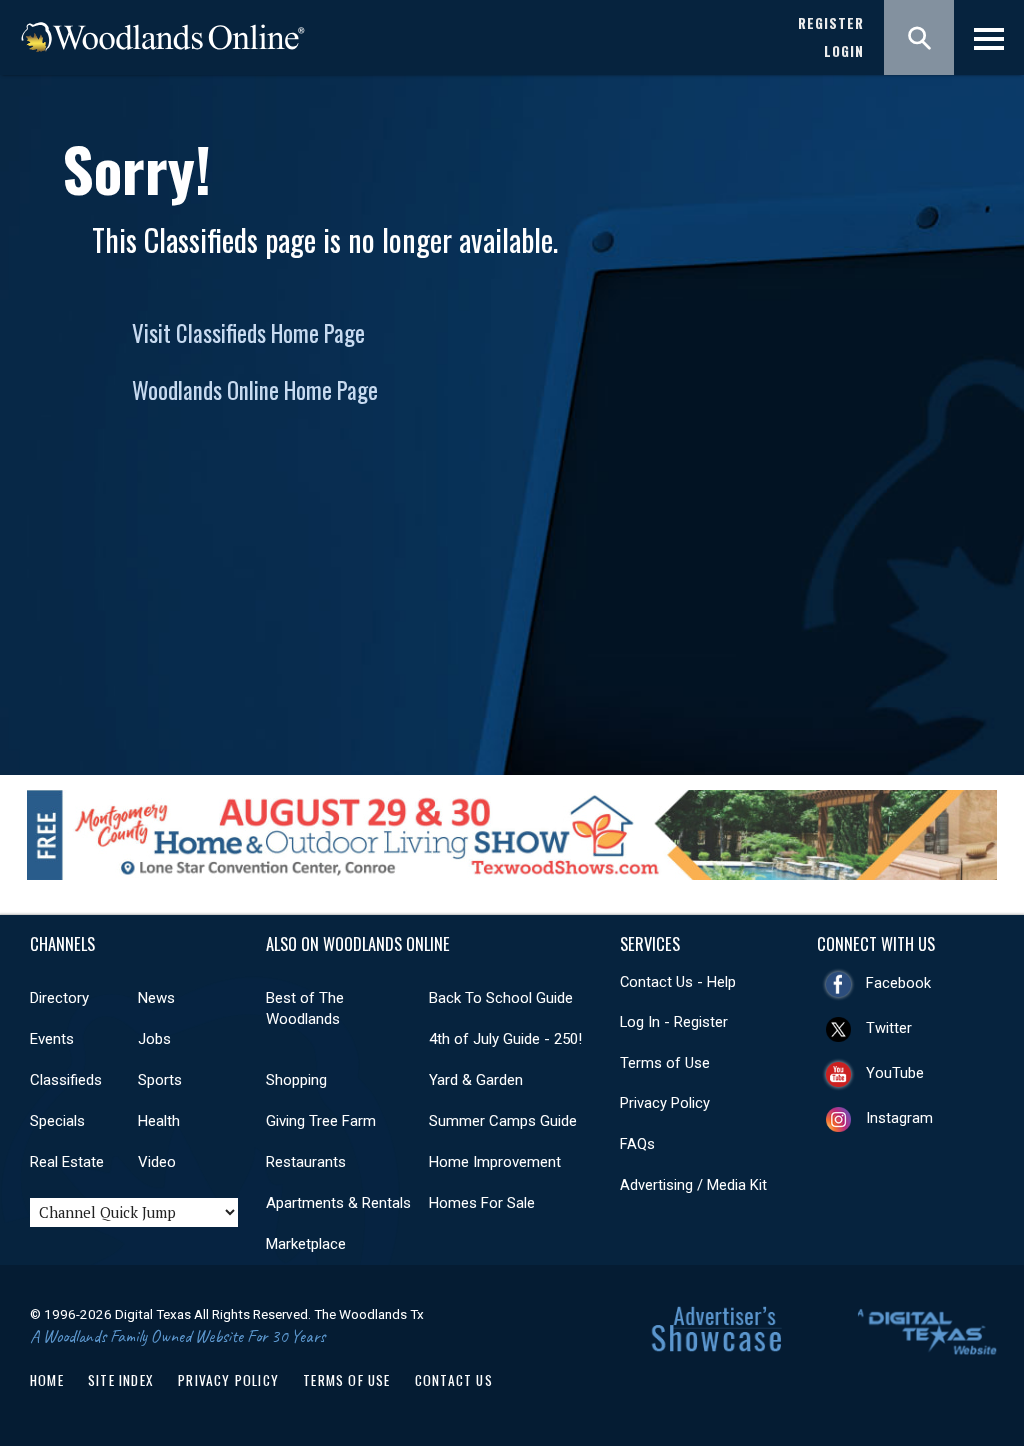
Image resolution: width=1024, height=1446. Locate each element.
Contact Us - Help (678, 982)
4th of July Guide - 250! (505, 1039)
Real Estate (67, 1162)
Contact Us (454, 1380)
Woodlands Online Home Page (255, 390)
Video (157, 1162)
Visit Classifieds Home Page (248, 333)
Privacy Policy (665, 1103)
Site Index (121, 1380)
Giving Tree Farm (321, 1121)
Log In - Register (674, 1022)
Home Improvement (495, 1162)
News (156, 998)
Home (47, 1380)
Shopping (296, 1080)
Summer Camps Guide (503, 1121)
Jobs (154, 1039)
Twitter (889, 1028)
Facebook (898, 983)
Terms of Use (665, 1063)
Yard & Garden (476, 1080)
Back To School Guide (501, 998)
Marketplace (306, 1244)
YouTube (895, 1073)
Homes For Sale (482, 1203)
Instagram (899, 1118)
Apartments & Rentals (338, 1203)
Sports (160, 1080)
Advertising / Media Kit (693, 1185)
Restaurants (306, 1162)
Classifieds (66, 1080)
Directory (59, 998)
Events (52, 1039)
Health (159, 1121)
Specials (57, 1121)
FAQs (637, 1144)
